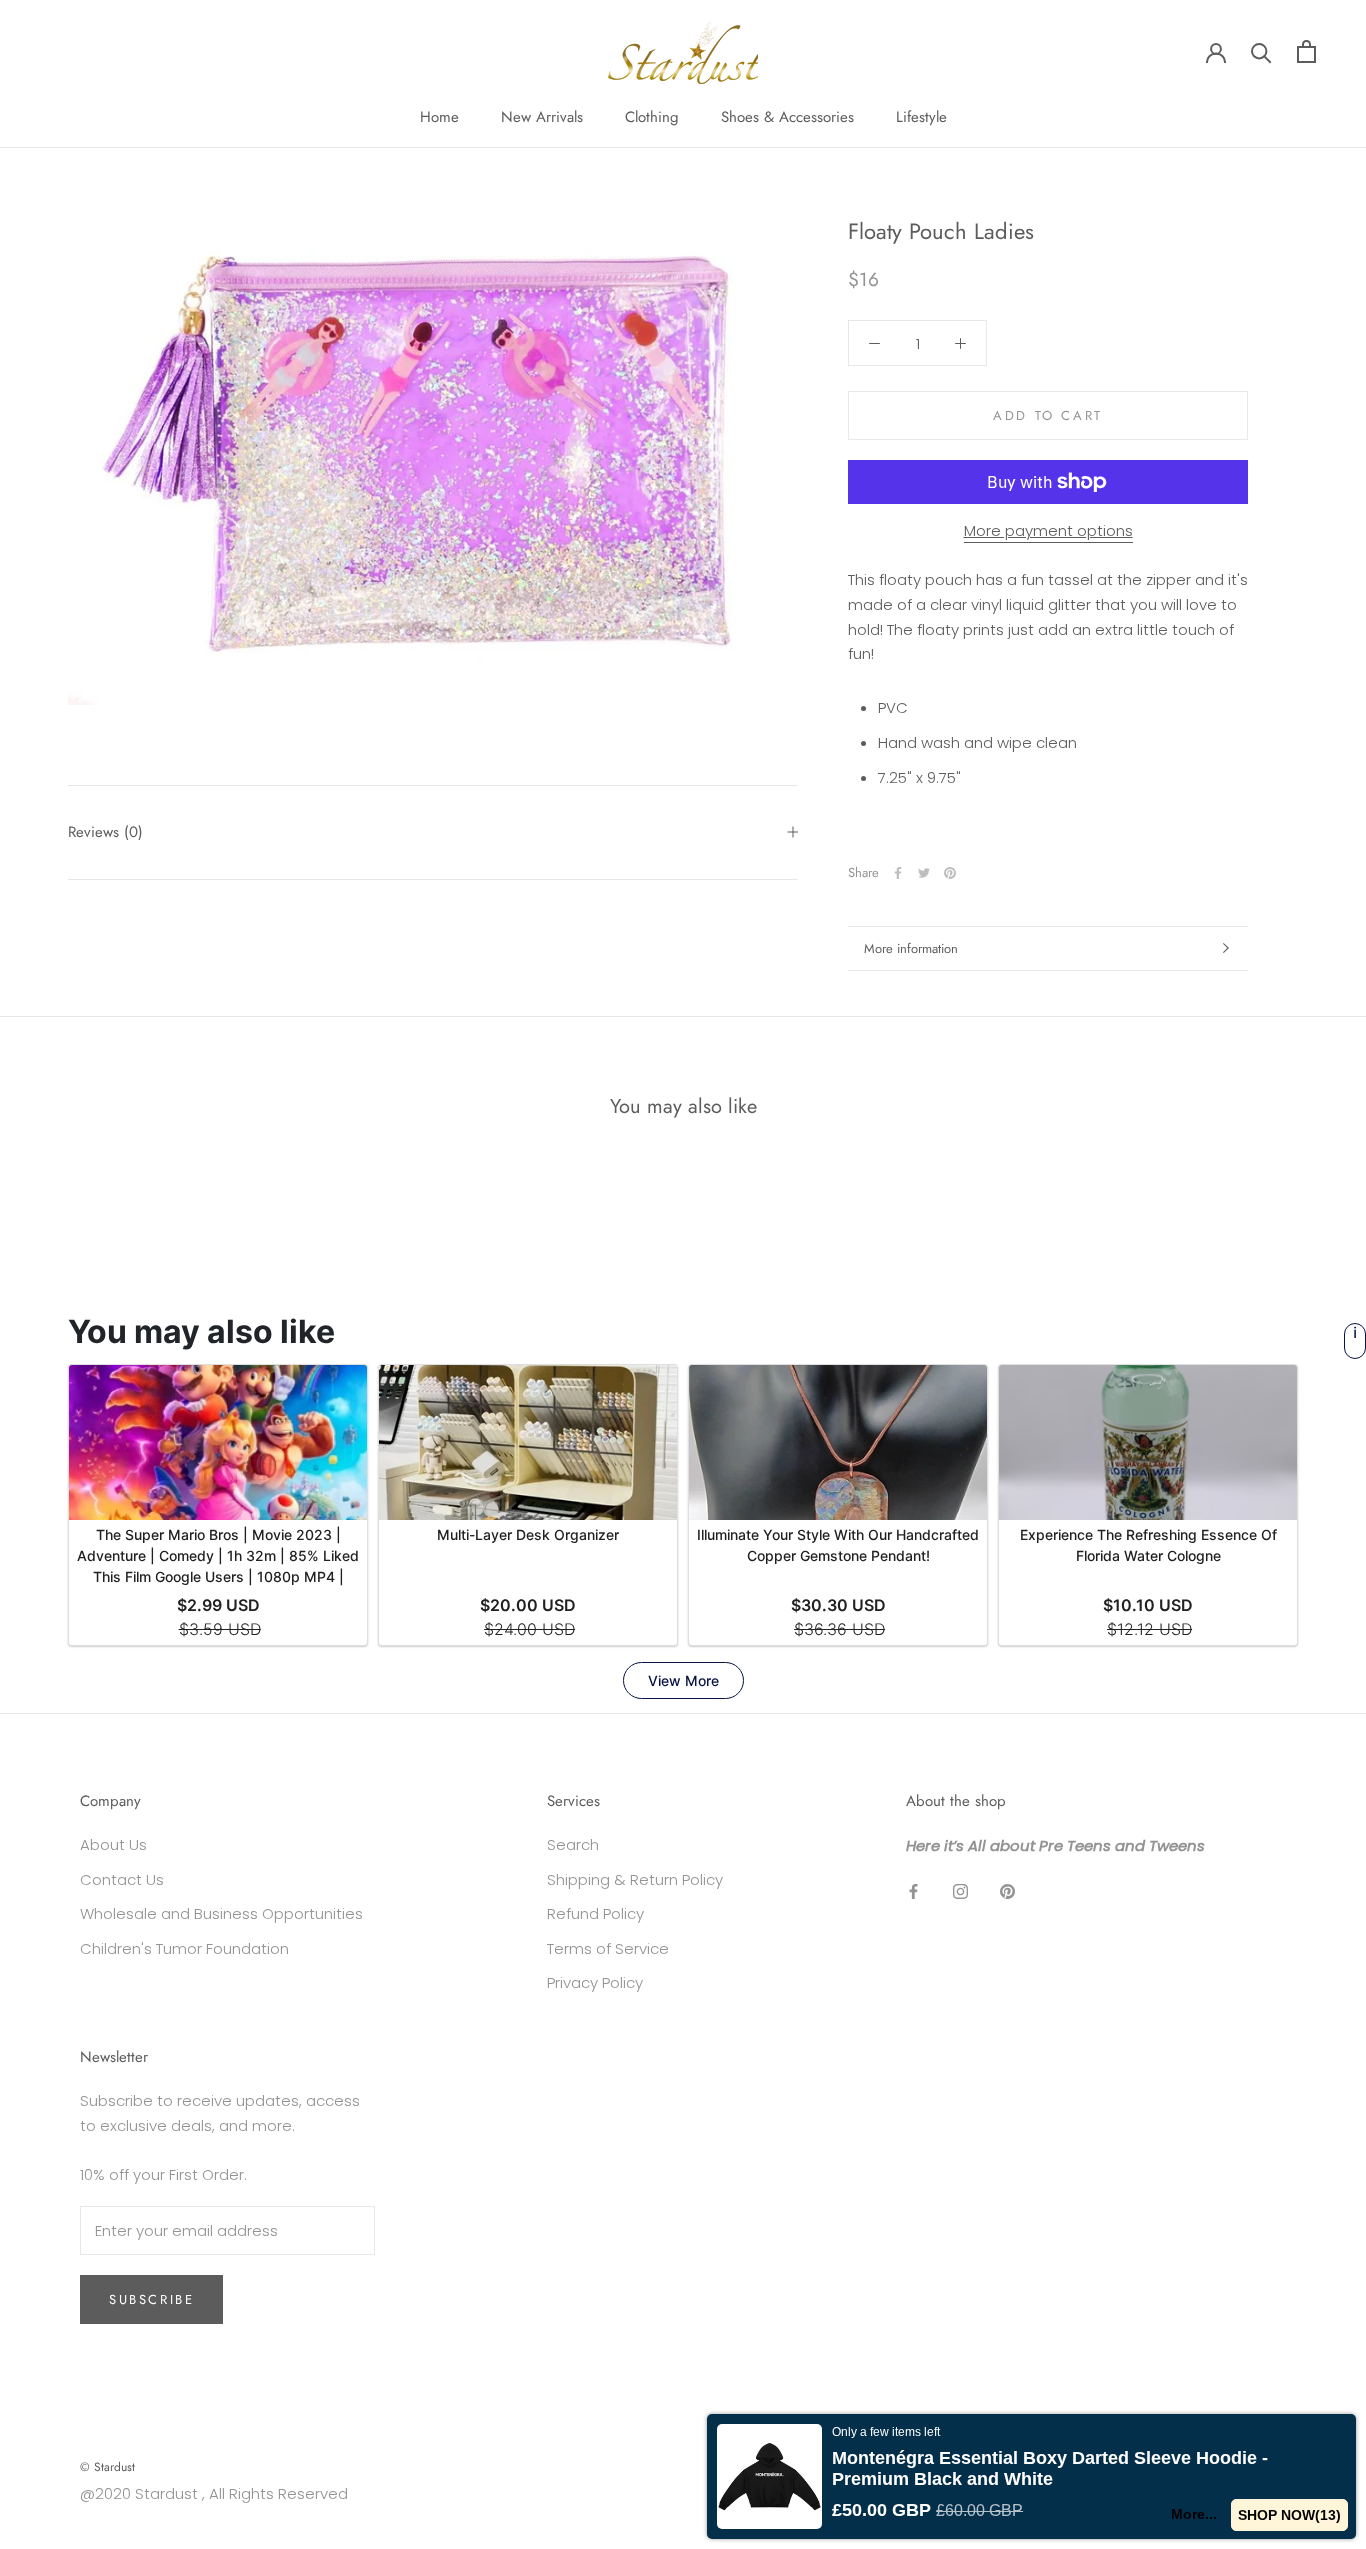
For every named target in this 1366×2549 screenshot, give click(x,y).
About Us (113, 1844)
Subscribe (151, 2299)
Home (439, 117)
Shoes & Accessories (787, 117)
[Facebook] (898, 873)
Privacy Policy (595, 1982)
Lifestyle (921, 117)
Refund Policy (595, 1913)
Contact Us (122, 1879)
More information (911, 948)
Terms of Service (608, 1948)
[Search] (1261, 51)
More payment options (1048, 530)
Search (573, 1844)
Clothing (652, 117)
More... (1194, 2514)
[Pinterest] (950, 873)
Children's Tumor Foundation (184, 1948)
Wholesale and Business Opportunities (221, 1913)
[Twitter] (924, 873)
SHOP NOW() (1289, 2515)
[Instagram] (960, 1891)
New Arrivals (542, 117)
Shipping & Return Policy (635, 1879)
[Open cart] (1306, 51)
